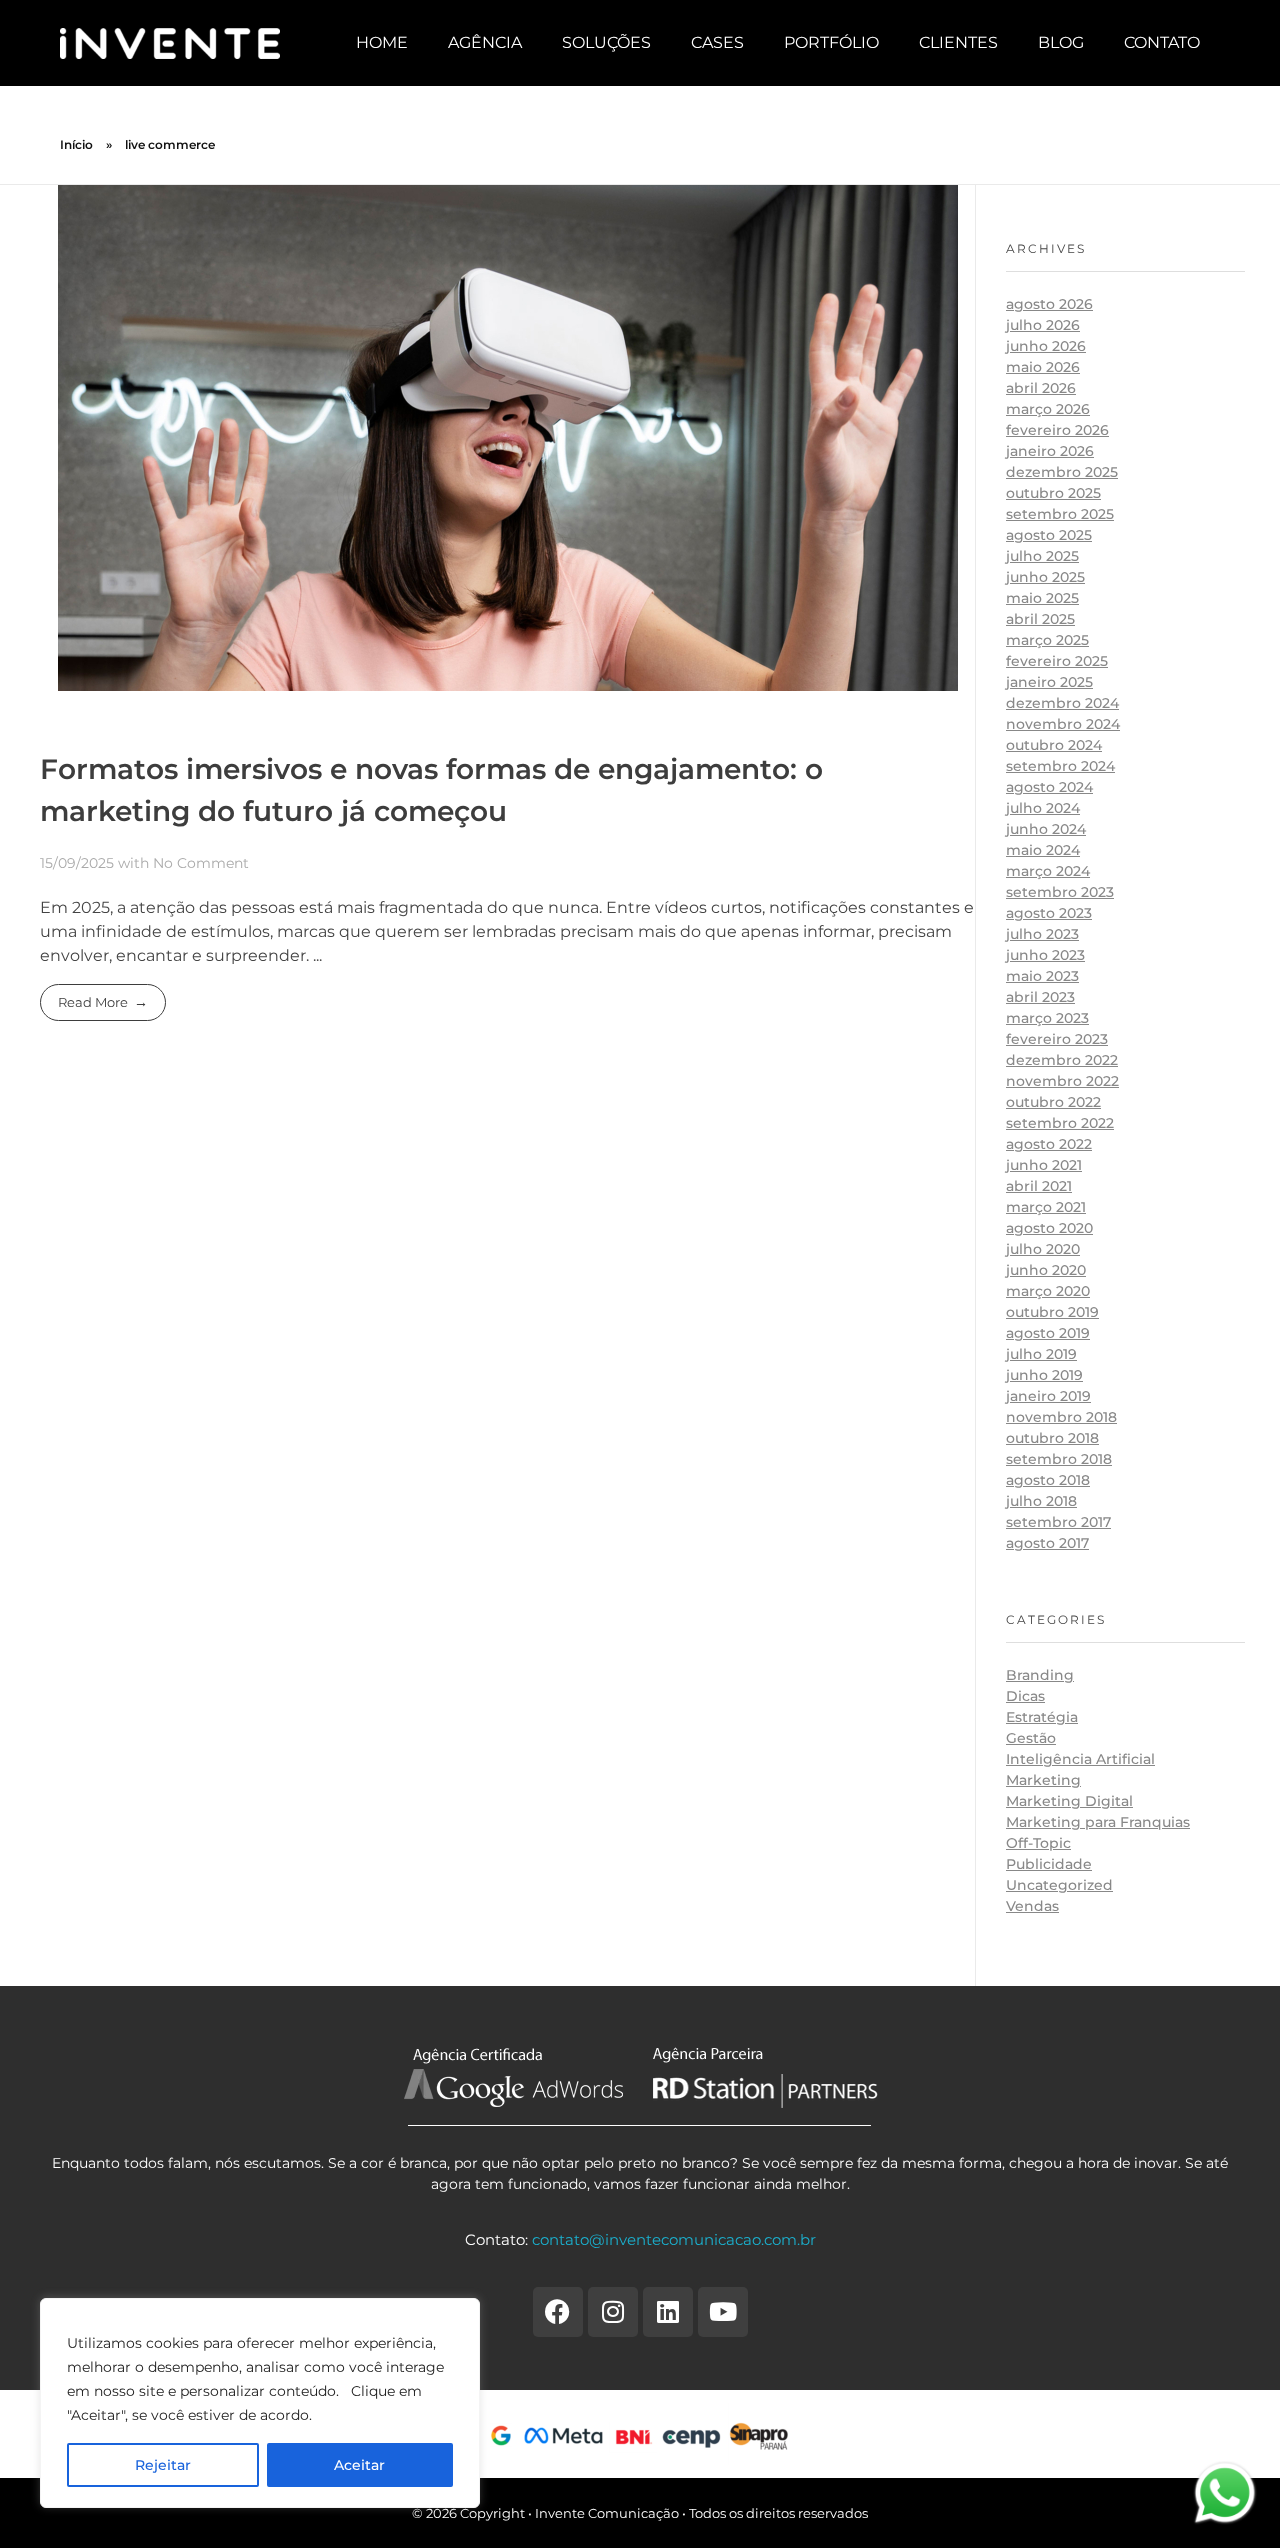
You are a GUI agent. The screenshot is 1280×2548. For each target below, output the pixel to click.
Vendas (1032, 1906)
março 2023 (1047, 1018)
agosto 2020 (1049, 1228)
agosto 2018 (1048, 1480)
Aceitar (359, 2465)
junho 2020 (1046, 1270)
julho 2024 (1043, 808)
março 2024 (1048, 871)
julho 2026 (1043, 325)
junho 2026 (1046, 346)
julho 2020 (1043, 1249)
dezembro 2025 (1062, 472)
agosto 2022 (1049, 1144)
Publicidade (1049, 1864)
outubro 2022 (1053, 1102)
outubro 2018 (1052, 1438)
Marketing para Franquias (1098, 1822)
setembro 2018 (1059, 1459)
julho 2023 (1042, 934)
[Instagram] (613, 2312)
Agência (485, 42)
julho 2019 (1041, 1354)
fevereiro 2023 (1057, 1039)
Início (76, 144)
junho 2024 (1046, 829)
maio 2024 (1043, 850)
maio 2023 (1042, 976)
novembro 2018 (1061, 1417)
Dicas (1025, 1696)
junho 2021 (1044, 1165)
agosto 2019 (1048, 1333)
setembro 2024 (1060, 766)
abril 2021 (1039, 1186)
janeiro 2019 (1048, 1396)
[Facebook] (558, 2312)
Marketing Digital (1069, 1801)
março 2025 (1047, 640)
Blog (1061, 42)
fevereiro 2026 (1057, 430)
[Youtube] (723, 2312)
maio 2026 (1043, 367)
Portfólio (831, 42)
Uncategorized (1059, 1885)
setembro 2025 (1060, 514)
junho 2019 (1044, 1375)
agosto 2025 (1049, 535)
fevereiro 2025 (1057, 661)
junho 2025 (1045, 577)
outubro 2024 (1054, 745)
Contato (1162, 42)
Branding (1040, 1675)
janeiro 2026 (1050, 451)
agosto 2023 (1049, 913)
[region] (260, 2403)
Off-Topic (1038, 1843)
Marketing (1043, 1780)
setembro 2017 (1058, 1522)
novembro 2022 (1062, 1081)
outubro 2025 (1053, 493)
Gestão (1031, 1738)
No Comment (201, 863)
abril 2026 (1041, 388)
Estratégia (1042, 1717)
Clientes (958, 42)
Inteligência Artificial (1080, 1759)
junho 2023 (1045, 955)
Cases (717, 42)
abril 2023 (1040, 997)
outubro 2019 (1052, 1312)
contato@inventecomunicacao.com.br (674, 2239)
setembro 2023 (1060, 892)
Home (382, 42)
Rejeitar (163, 2465)
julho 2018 (1041, 1501)
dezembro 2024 (1062, 703)
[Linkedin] (668, 2312)
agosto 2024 (1049, 787)
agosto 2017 (1047, 1543)
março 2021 (1046, 1207)
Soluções (606, 42)
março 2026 (1048, 409)
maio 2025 (1042, 598)
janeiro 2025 (1049, 682)
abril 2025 (1040, 619)
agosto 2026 (1049, 304)
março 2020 (1048, 1291)
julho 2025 (1042, 556)
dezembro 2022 (1062, 1060)
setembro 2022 (1060, 1123)
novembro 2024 (1063, 724)
